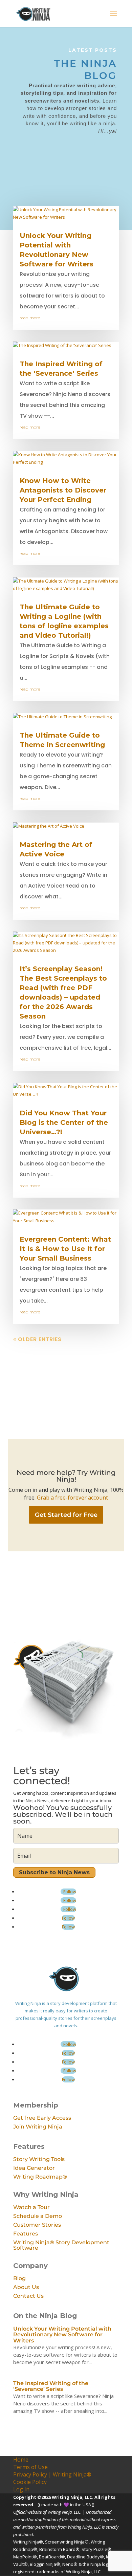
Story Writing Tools (39, 2159)
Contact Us (28, 2296)
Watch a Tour (31, 2207)
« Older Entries (37, 1339)
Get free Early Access (42, 2118)
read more (30, 318)
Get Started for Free (66, 1515)
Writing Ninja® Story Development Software (61, 2245)
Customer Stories (37, 2225)
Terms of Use (30, 2467)
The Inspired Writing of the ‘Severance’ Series (51, 2386)
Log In (21, 2489)
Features (26, 2234)
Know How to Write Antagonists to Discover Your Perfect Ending (63, 490)
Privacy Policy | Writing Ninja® (52, 2474)
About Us (26, 2287)
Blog (19, 2278)
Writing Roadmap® (40, 2177)
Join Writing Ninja (38, 2127)
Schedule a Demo (38, 2216)
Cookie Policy (30, 2482)
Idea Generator (34, 2168)
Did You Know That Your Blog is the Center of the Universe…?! (64, 1122)
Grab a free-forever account (72, 1498)
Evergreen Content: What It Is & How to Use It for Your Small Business (65, 1249)
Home (21, 2460)
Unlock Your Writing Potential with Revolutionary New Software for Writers (62, 2335)
